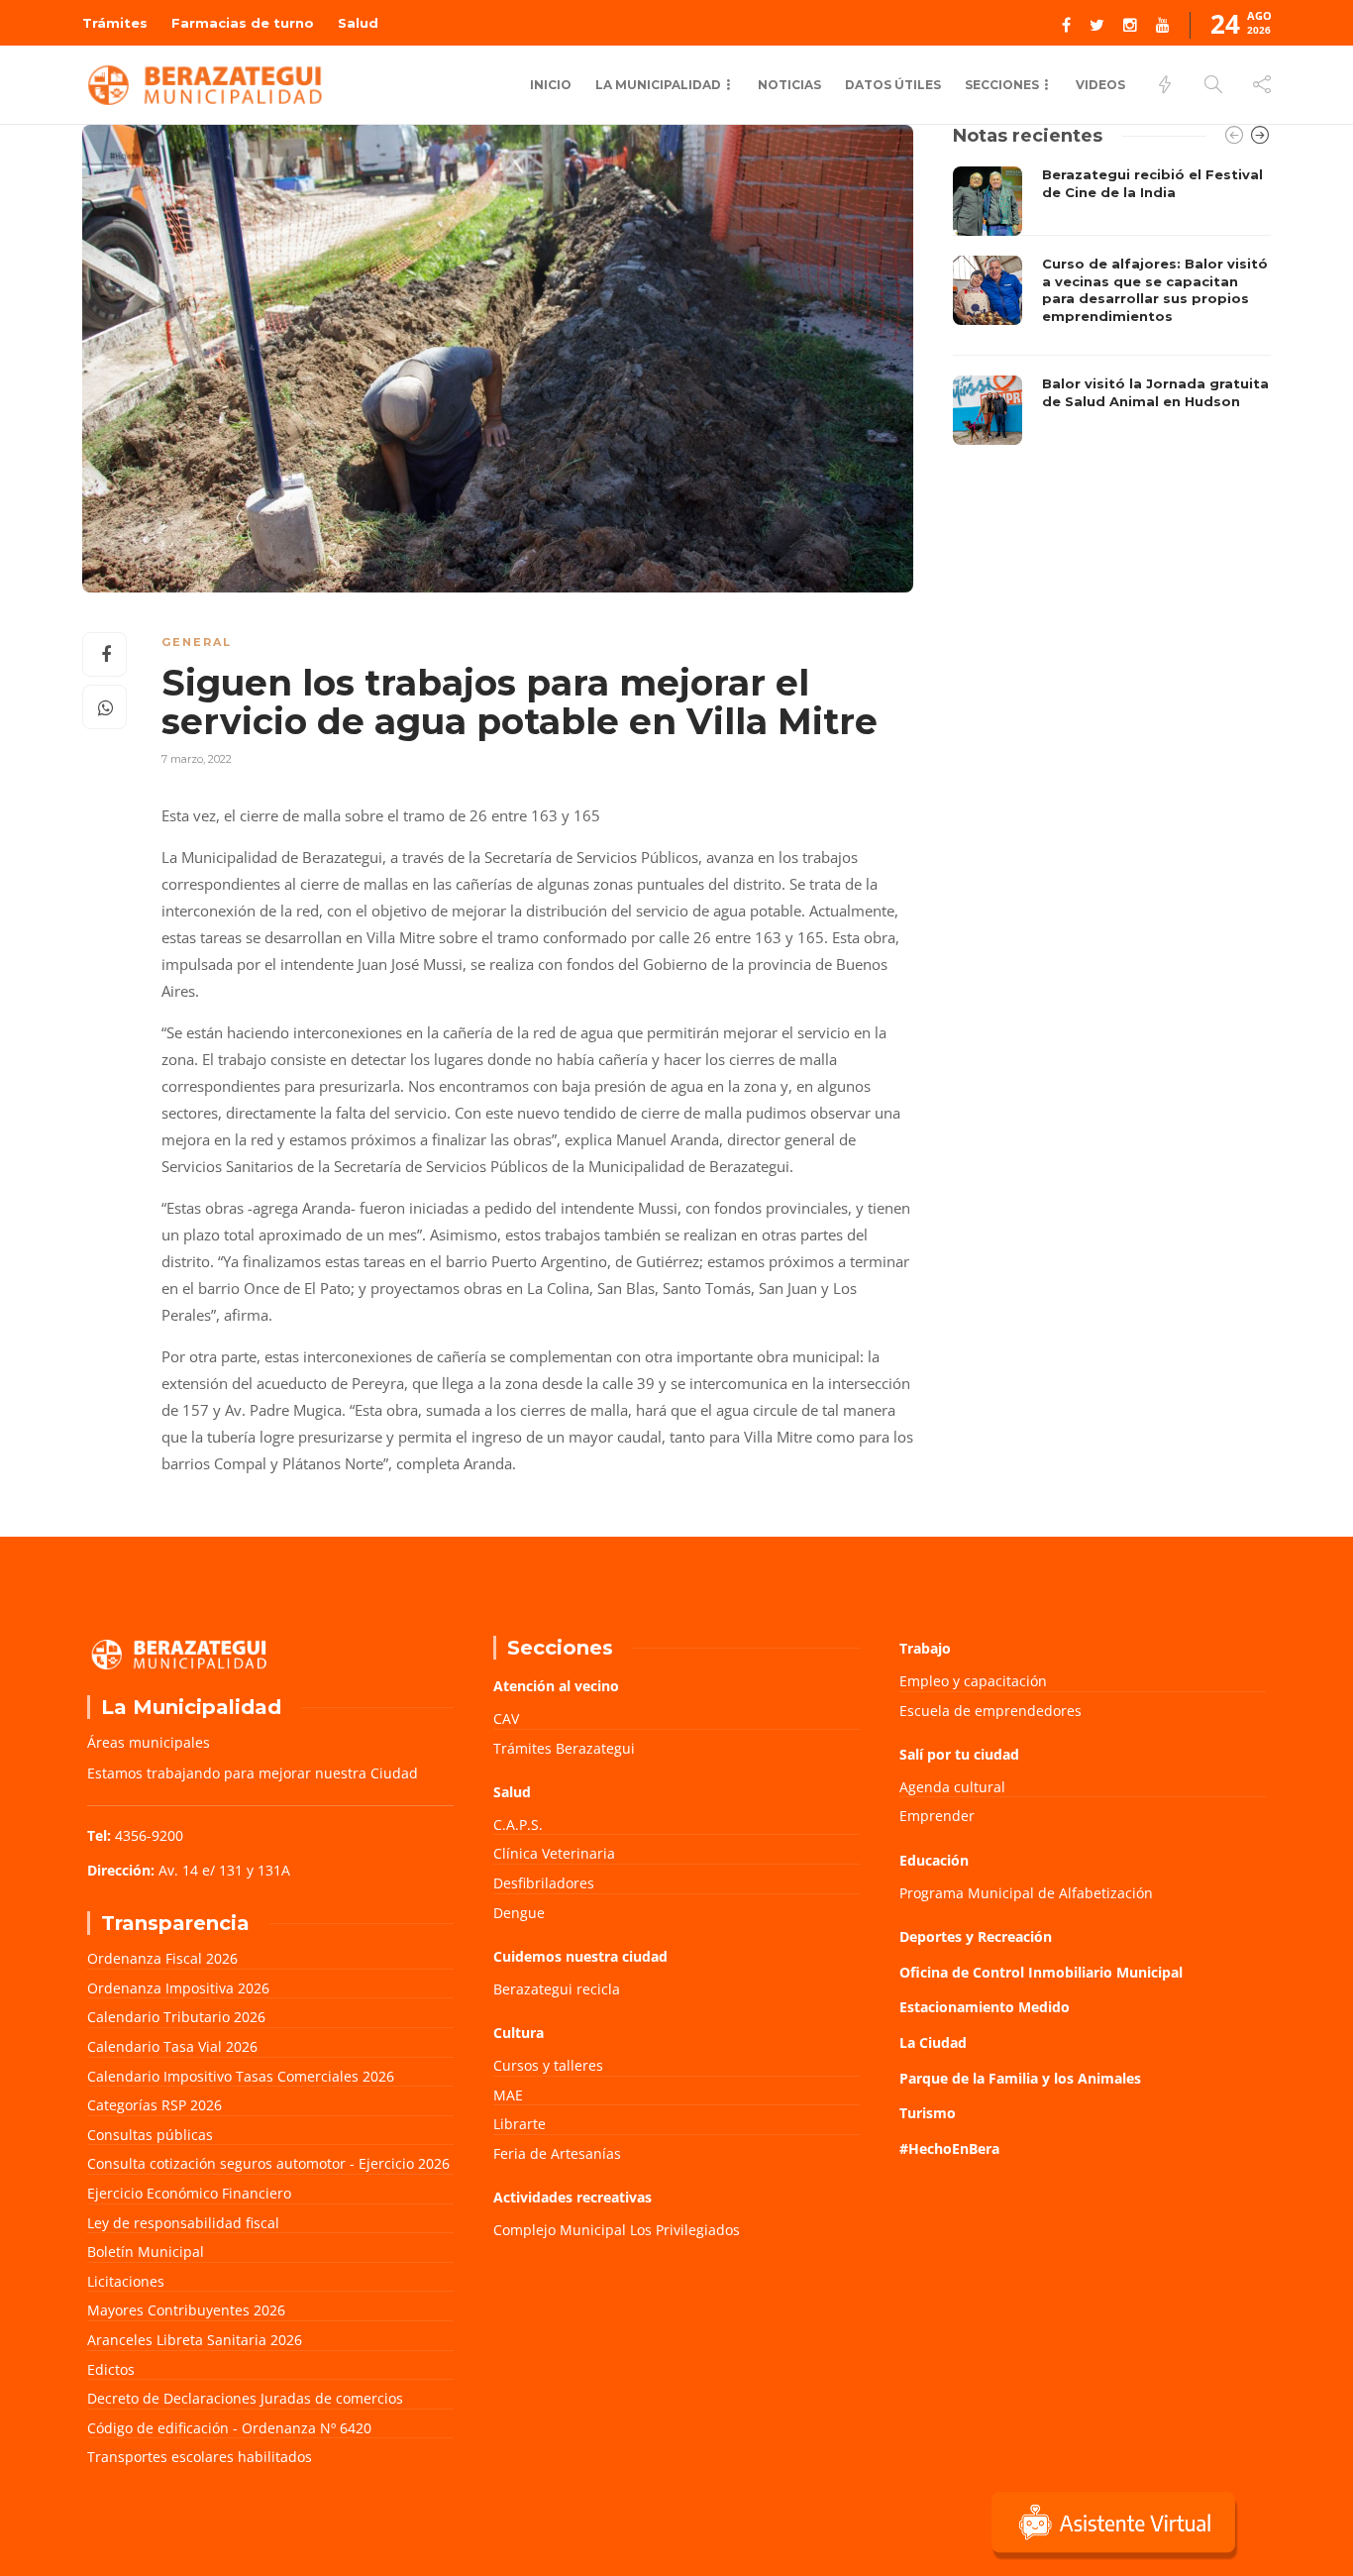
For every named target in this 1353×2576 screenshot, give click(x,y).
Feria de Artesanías (557, 2153)
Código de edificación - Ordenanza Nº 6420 (229, 2428)
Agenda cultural (952, 1787)
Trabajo (925, 1648)
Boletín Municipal (146, 2252)
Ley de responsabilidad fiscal (183, 2223)
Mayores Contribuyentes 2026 (186, 2310)
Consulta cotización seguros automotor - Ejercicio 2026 (268, 2163)
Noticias (789, 85)
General (197, 642)
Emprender (937, 1816)
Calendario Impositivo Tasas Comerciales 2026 (241, 2076)
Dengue (519, 1913)
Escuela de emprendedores (990, 1711)
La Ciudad (933, 2042)
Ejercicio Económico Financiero (189, 2193)
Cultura (519, 2033)
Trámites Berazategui (564, 1748)
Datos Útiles (893, 85)
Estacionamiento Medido (985, 2007)
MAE (508, 2095)
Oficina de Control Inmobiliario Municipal (1041, 1972)
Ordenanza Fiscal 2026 (162, 1958)
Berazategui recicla (557, 1989)
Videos (1100, 85)
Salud (358, 23)
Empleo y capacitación (973, 1681)
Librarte (520, 2124)
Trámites (115, 23)
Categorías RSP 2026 (155, 2105)
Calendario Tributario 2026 (176, 2017)
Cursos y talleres (548, 2065)
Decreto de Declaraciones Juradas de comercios (245, 2398)
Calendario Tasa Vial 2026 (172, 2046)
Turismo (928, 2113)
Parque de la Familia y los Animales (1020, 2078)
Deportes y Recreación (976, 1936)
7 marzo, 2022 (197, 759)
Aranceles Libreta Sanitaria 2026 (195, 2340)
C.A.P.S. (518, 1825)
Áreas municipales (149, 1742)
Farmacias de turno (243, 23)
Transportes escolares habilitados (200, 2457)
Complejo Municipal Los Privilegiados (617, 2230)
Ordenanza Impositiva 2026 (178, 1988)
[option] (1112, 306)
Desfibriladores (544, 1883)
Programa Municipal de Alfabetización (1026, 1893)
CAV (506, 1718)
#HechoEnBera (949, 2148)
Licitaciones (126, 2281)
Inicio (551, 85)
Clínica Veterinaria (554, 1853)
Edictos (111, 2369)
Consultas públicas (150, 2135)
